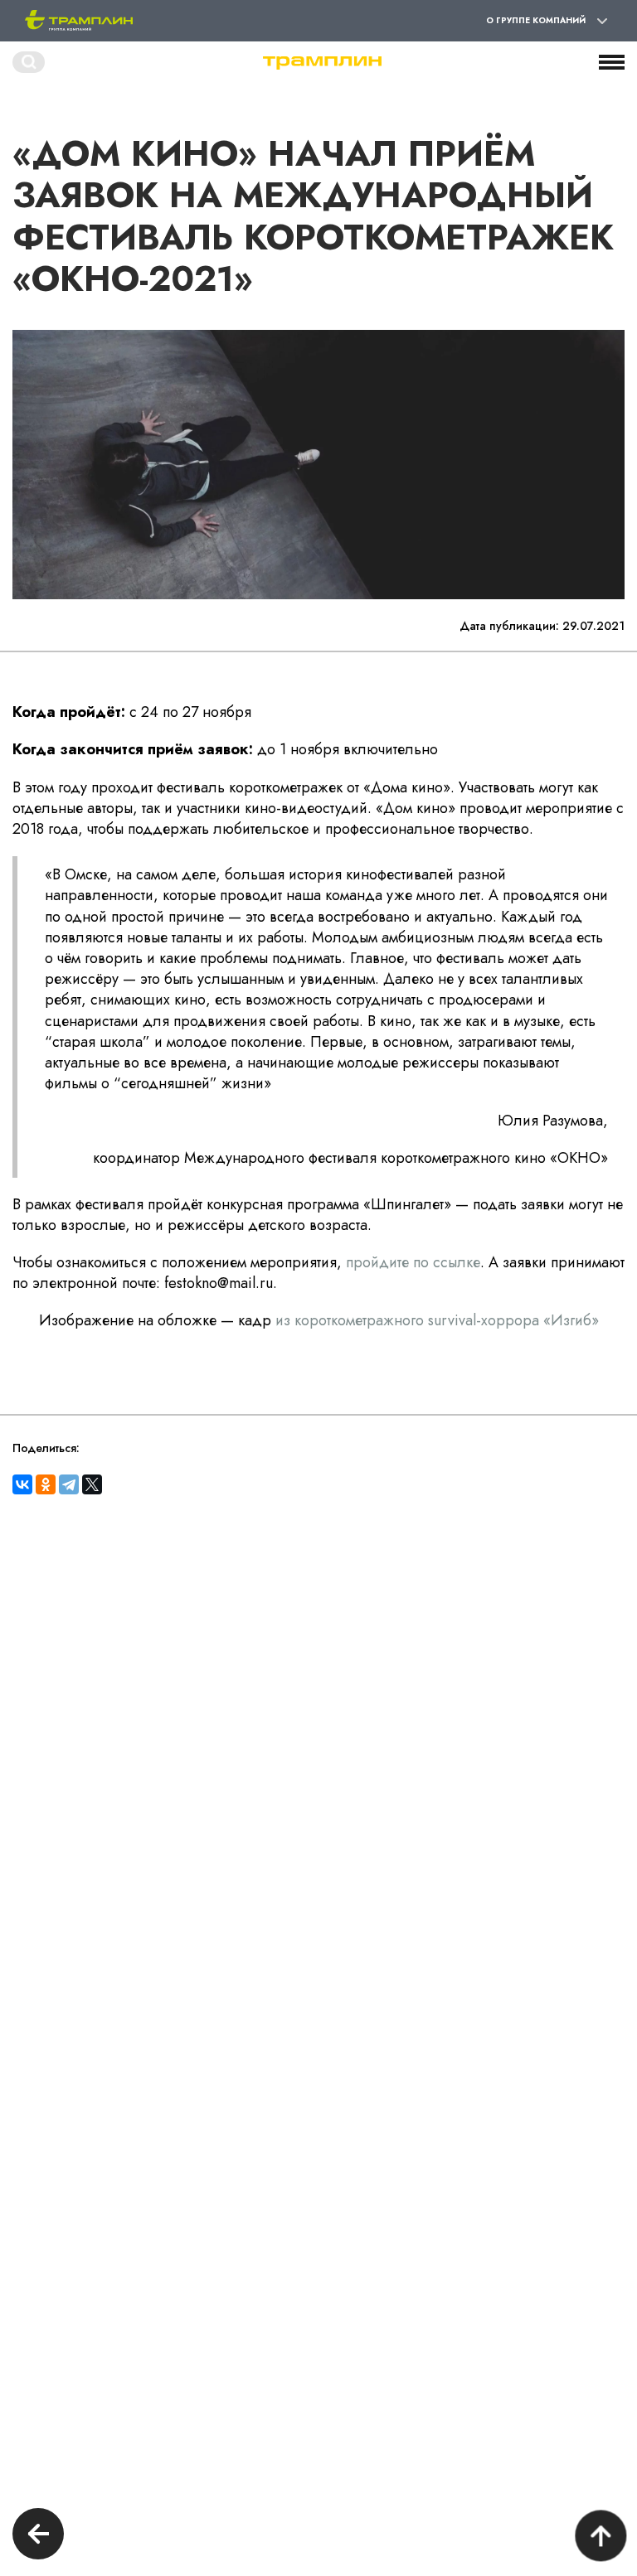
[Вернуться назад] (38, 2536)
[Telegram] (69, 1484)
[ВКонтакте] (22, 1484)
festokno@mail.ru (219, 1283)
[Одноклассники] (46, 1484)
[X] (92, 1484)
